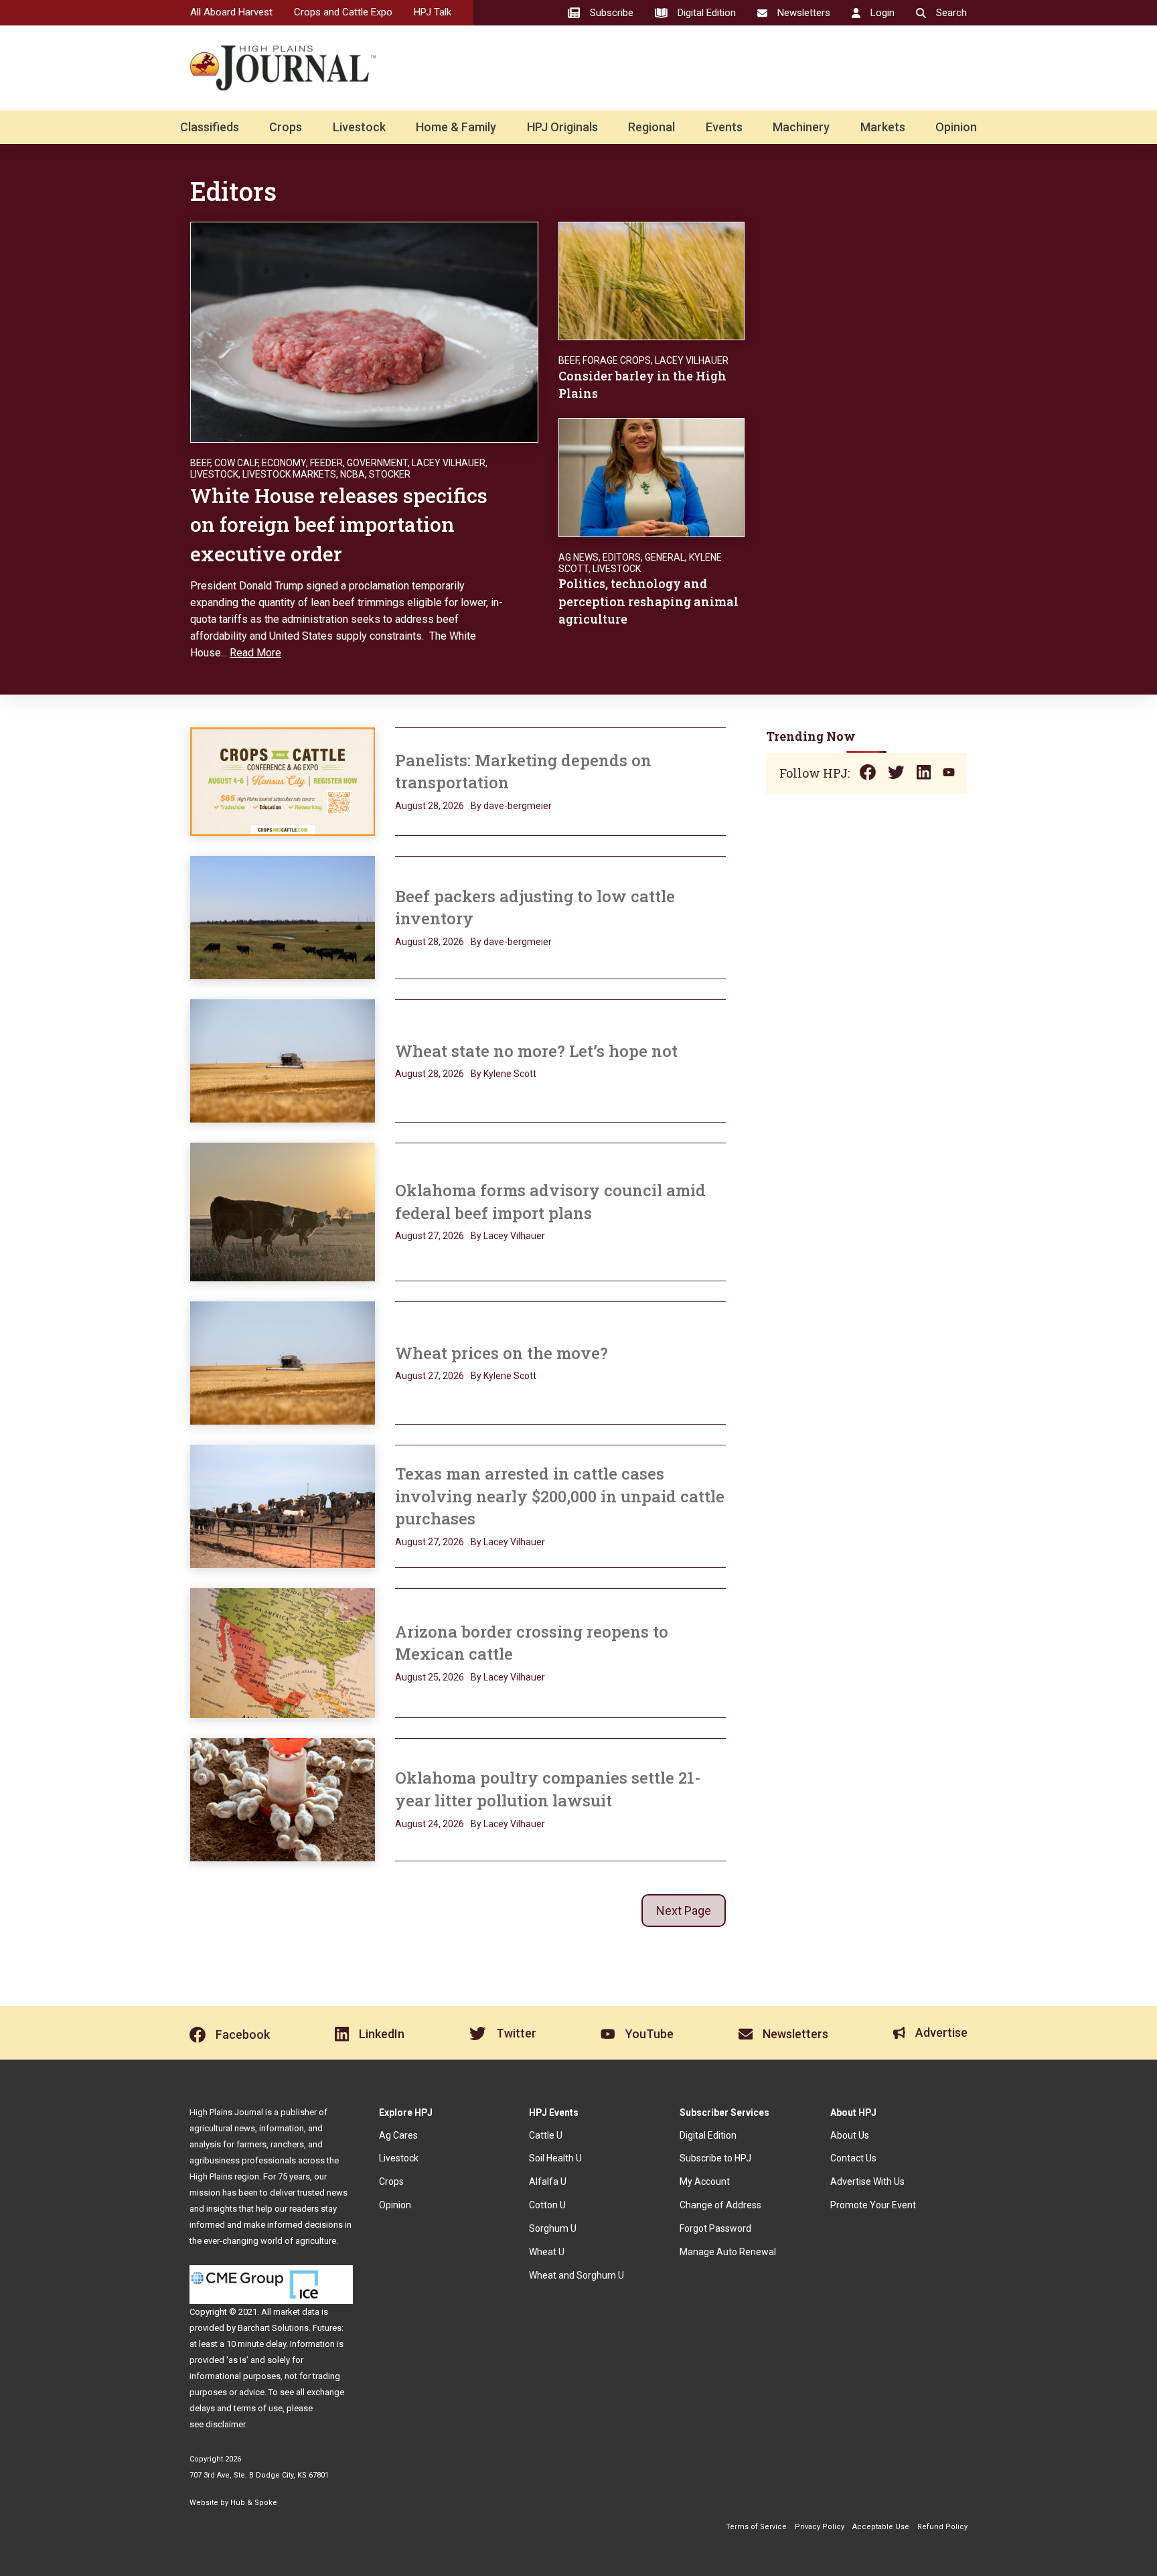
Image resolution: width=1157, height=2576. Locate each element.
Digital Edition (708, 2135)
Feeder (326, 463)
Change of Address (720, 2205)
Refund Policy (942, 2527)
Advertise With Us (867, 2181)
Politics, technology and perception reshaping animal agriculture (648, 601)
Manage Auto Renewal (728, 2252)
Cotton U (547, 2205)
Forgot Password (715, 2228)
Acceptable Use (881, 2527)
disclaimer (225, 2424)
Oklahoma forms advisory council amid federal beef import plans (550, 1202)
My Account (705, 2181)
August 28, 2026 (430, 806)
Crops (286, 127)
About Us (850, 2135)
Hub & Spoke (254, 2503)
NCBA (353, 474)
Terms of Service (756, 2527)
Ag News (578, 557)
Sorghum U (553, 2228)
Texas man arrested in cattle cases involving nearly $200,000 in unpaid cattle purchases (560, 1496)
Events (724, 127)
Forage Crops (617, 360)
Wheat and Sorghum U (576, 2275)
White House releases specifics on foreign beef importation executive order (339, 524)
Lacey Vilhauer (449, 463)
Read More (255, 653)
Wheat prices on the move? (504, 1353)
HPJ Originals (562, 127)
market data (296, 2312)
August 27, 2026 (430, 1236)
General (665, 557)
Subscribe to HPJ (715, 2158)
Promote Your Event (873, 2205)
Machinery (801, 127)
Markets (883, 127)
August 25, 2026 (430, 1677)
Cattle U (546, 2135)
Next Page (684, 1911)
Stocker (390, 474)
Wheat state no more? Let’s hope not (538, 1051)
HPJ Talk (433, 12)
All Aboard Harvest (231, 12)
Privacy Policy (820, 2527)
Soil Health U (555, 2158)
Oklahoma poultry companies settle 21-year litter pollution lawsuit (548, 1789)
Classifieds (210, 127)
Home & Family (456, 127)
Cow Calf (236, 463)
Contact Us (853, 2158)
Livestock (359, 127)
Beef (200, 463)
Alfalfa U (548, 2181)
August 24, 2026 (430, 1824)
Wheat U (547, 2252)
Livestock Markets (289, 474)
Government (377, 463)
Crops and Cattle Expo (343, 12)
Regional (651, 127)
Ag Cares (398, 2135)
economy (284, 463)
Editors (622, 557)
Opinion (956, 127)
